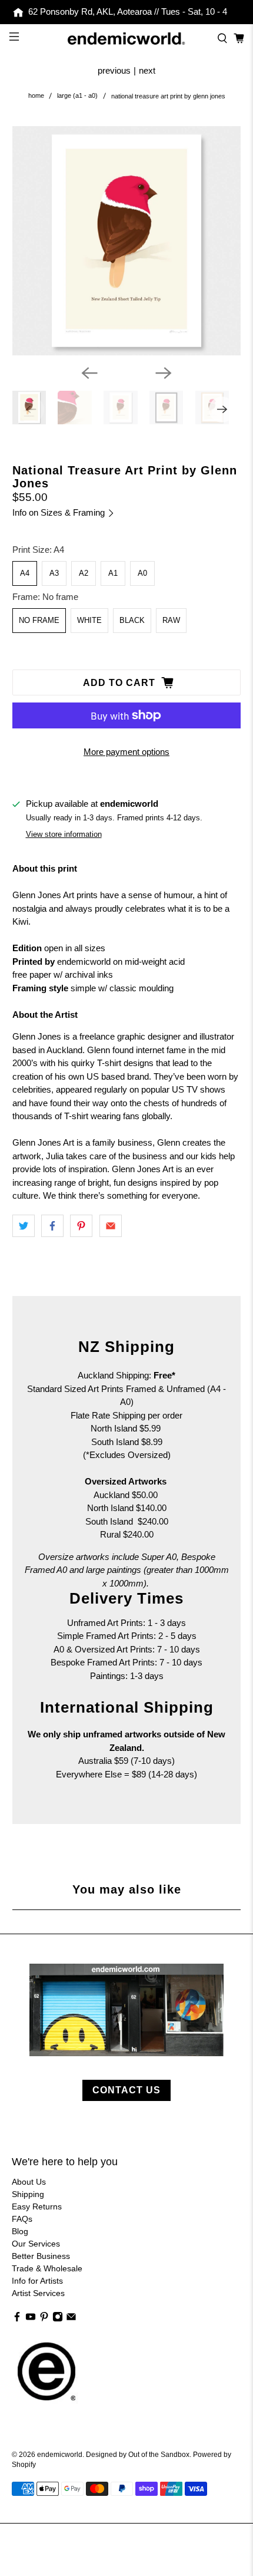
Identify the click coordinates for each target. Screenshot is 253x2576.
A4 (25, 573)
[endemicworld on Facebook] (17, 2319)
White (89, 620)
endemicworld (60, 2454)
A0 (142, 573)
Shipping (28, 2194)
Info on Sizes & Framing (60, 512)
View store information (64, 834)
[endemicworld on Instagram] (58, 2319)
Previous (114, 70)
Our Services (36, 2244)
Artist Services (38, 2293)
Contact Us (126, 2090)
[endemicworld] (127, 39)
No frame (39, 620)
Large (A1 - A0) (77, 96)
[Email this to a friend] (111, 1226)
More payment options (126, 752)
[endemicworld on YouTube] (31, 2319)
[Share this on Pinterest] (81, 1226)
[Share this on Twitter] (24, 1226)
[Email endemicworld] (71, 2319)
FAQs (22, 2219)
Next (147, 70)
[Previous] (89, 373)
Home (36, 96)
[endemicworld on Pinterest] (44, 2319)
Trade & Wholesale (47, 2268)
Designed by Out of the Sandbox (138, 2454)
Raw (171, 620)
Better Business (41, 2256)
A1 (113, 573)
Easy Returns (37, 2206)
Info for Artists (37, 2281)
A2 (84, 573)
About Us (29, 2182)
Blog (20, 2231)
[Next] (164, 373)
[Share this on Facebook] (52, 1226)
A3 (54, 573)
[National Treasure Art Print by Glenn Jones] (127, 241)
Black (132, 620)
